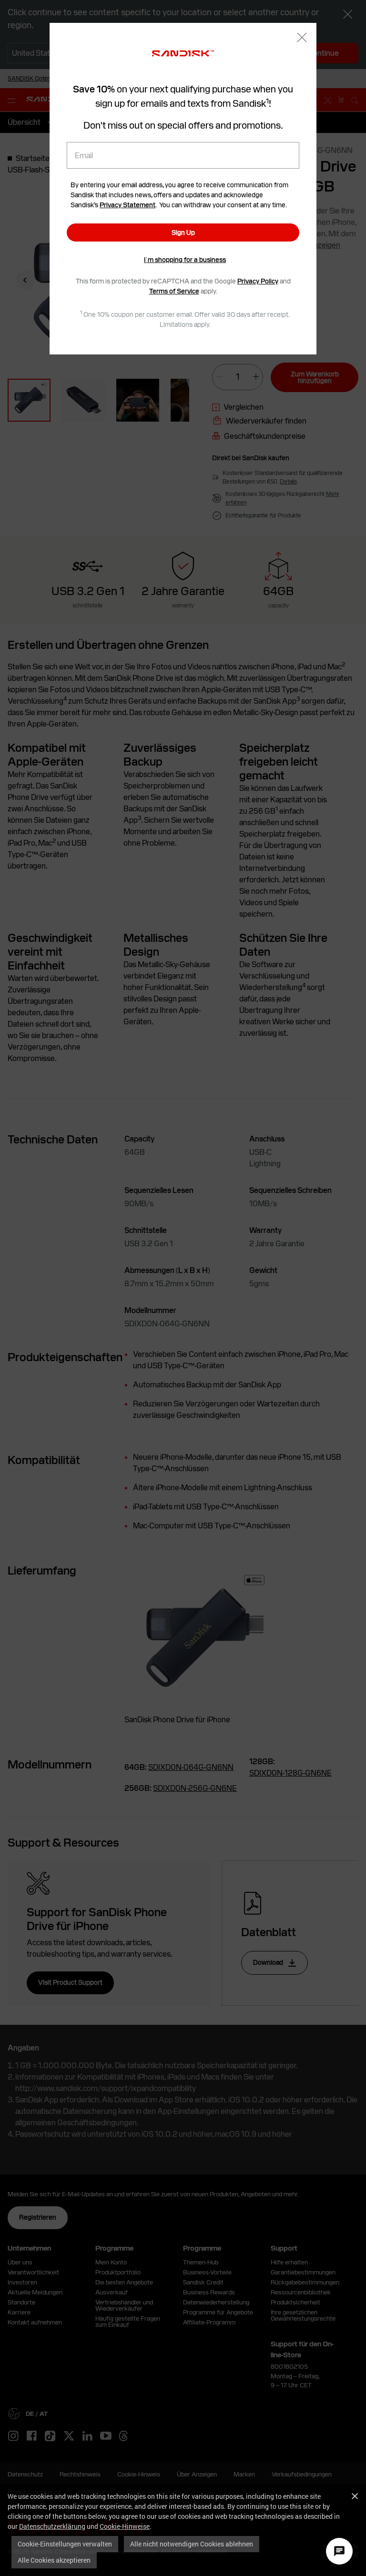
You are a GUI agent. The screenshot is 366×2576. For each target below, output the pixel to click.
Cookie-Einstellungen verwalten (65, 2544)
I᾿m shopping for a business (185, 260)
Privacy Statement (127, 205)
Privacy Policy (258, 281)
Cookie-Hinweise (125, 2526)
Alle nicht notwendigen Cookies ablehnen (192, 2544)
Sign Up (183, 232)
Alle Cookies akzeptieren (54, 2560)
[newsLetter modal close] (302, 38)
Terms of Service (174, 291)
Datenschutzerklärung (52, 2526)
